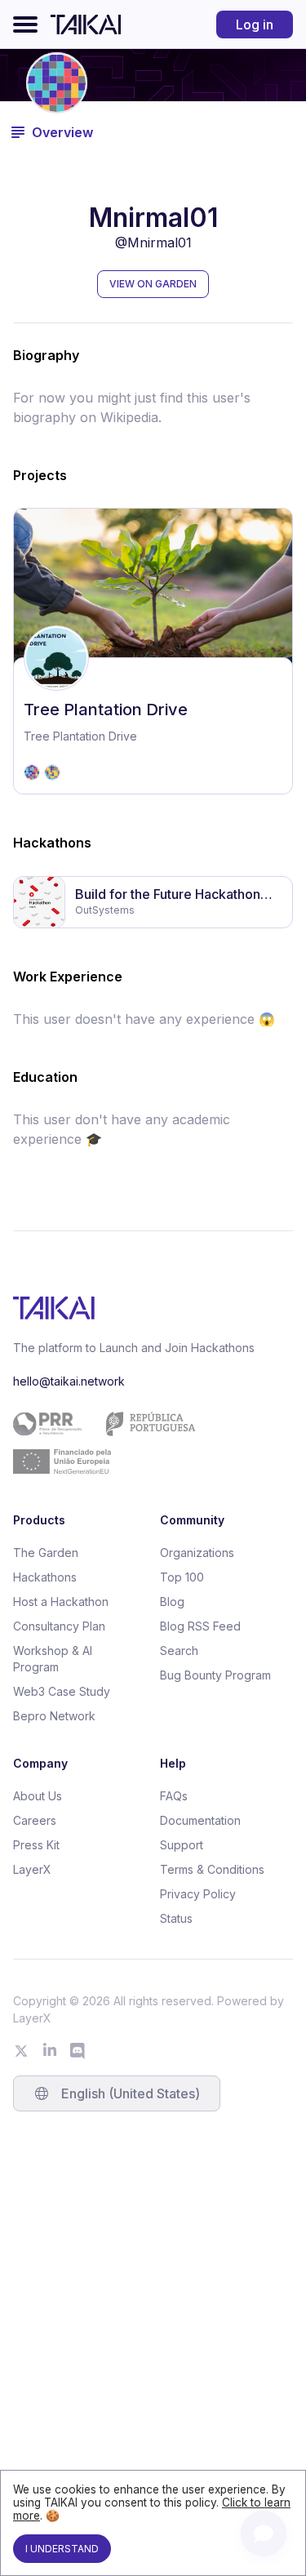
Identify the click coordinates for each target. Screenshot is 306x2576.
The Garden (46, 1553)
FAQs (174, 1796)
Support (182, 1845)
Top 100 (182, 1577)
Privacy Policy (198, 1894)
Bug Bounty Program (215, 1675)
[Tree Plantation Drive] (153, 651)
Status (176, 1918)
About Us (38, 1796)
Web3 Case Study (62, 1691)
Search (179, 1651)
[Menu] (25, 24)
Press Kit (36, 1845)
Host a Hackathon (61, 1602)
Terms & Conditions (212, 1869)
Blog (172, 1602)
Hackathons (45, 1577)
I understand (62, 2549)
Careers (35, 1820)
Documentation (200, 1820)
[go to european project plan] (147, 1443)
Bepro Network (54, 1716)
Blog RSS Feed (200, 1626)
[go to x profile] (21, 2051)
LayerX (32, 1869)
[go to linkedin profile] (50, 2051)
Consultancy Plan (59, 1626)
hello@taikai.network (69, 1381)
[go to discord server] (78, 2051)
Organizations (197, 1553)
